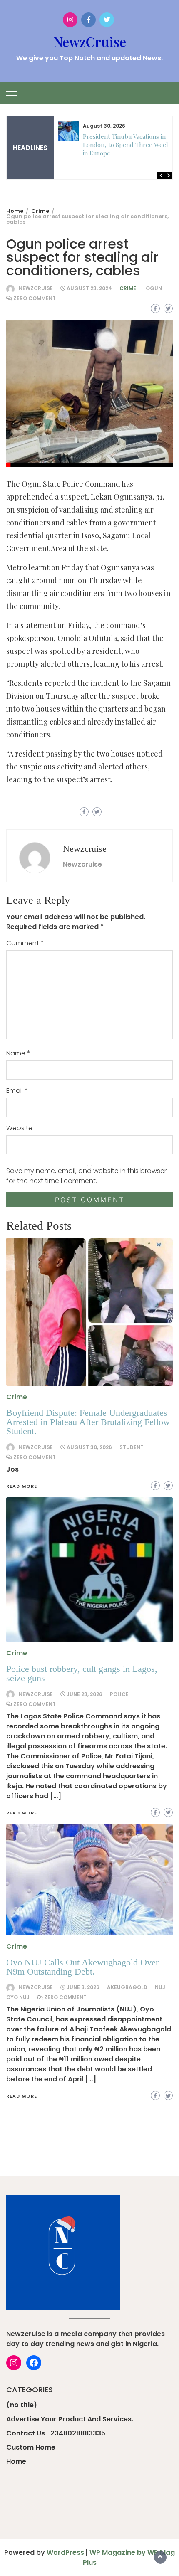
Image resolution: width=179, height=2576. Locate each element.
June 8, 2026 (83, 1987)
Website (19, 1128)
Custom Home (31, 2447)
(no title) (22, 2405)
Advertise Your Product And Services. (70, 2419)
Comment (25, 943)
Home (16, 2461)
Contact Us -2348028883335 (56, 2433)
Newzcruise (36, 288)
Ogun (154, 288)
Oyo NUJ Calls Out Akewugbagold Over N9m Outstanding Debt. (82, 1967)
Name (18, 1053)
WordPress (65, 2553)
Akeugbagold (127, 1987)
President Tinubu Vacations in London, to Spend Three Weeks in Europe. (128, 145)
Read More (22, 2096)
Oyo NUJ (18, 1997)
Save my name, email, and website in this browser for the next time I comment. (86, 1176)
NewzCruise (90, 41)
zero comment (35, 298)
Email (17, 1091)
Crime (128, 288)
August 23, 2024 (89, 288)
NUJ (160, 1987)
